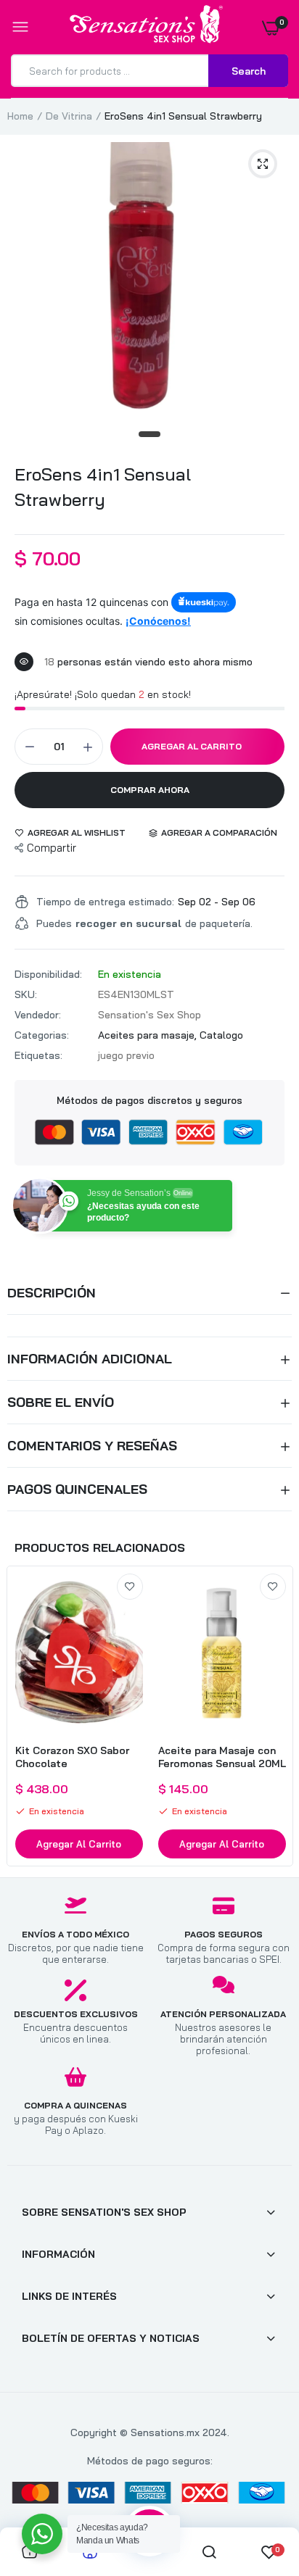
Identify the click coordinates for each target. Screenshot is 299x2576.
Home (20, 116)
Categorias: (42, 1035)
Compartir (52, 848)
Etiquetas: (38, 1055)
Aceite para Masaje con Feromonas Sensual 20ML (222, 1757)
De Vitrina (69, 116)
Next (274, 1716)
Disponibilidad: (48, 974)
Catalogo (221, 1035)
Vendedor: (38, 1015)
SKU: (26, 994)
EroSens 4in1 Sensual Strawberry (103, 487)
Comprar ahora (150, 790)
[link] (130, 1587)
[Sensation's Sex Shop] (146, 27)
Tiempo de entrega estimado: (105, 902)
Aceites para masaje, (149, 1035)
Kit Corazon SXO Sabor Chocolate (72, 1757)
